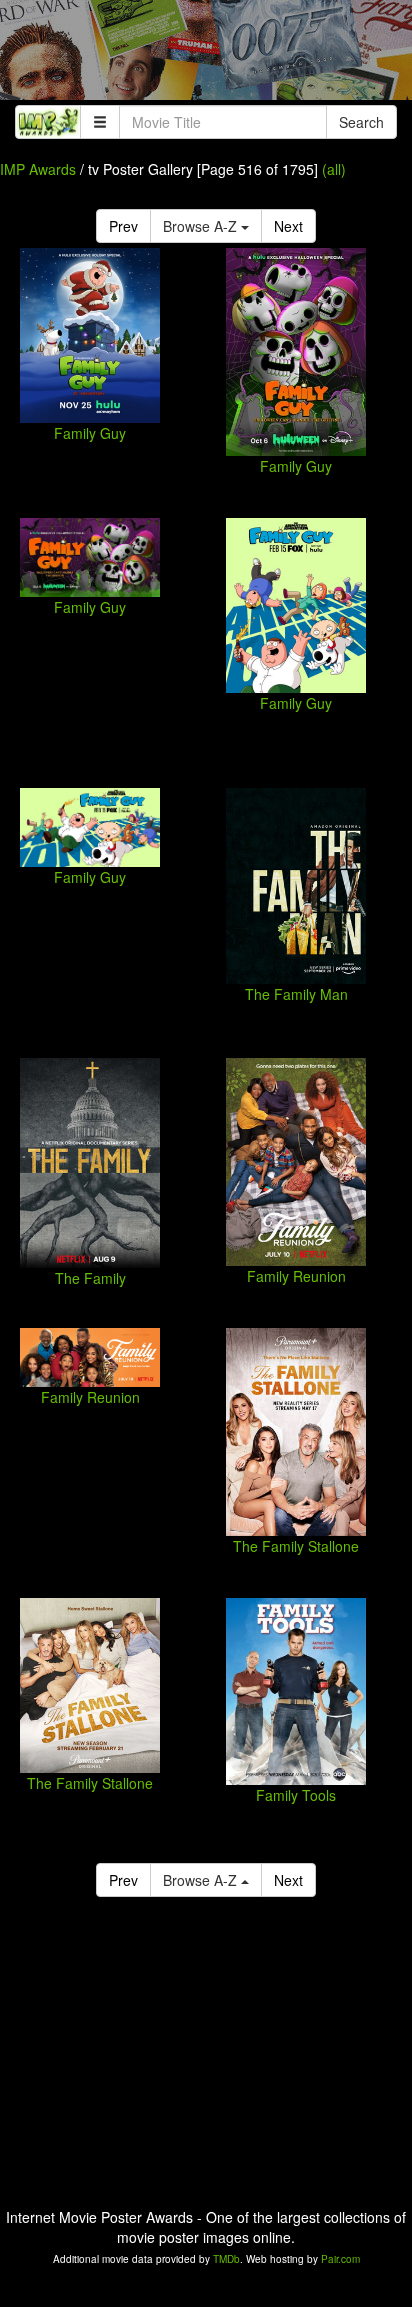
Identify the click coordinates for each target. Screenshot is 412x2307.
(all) (334, 169)
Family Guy (90, 433)
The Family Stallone (296, 1546)
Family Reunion (296, 1276)
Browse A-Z (202, 226)
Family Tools (296, 1795)
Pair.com (340, 2259)
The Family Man (296, 994)
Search (361, 122)
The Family (90, 1278)
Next (288, 226)
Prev (123, 226)
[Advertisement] (206, 55)
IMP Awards (38, 169)
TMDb (226, 2259)
